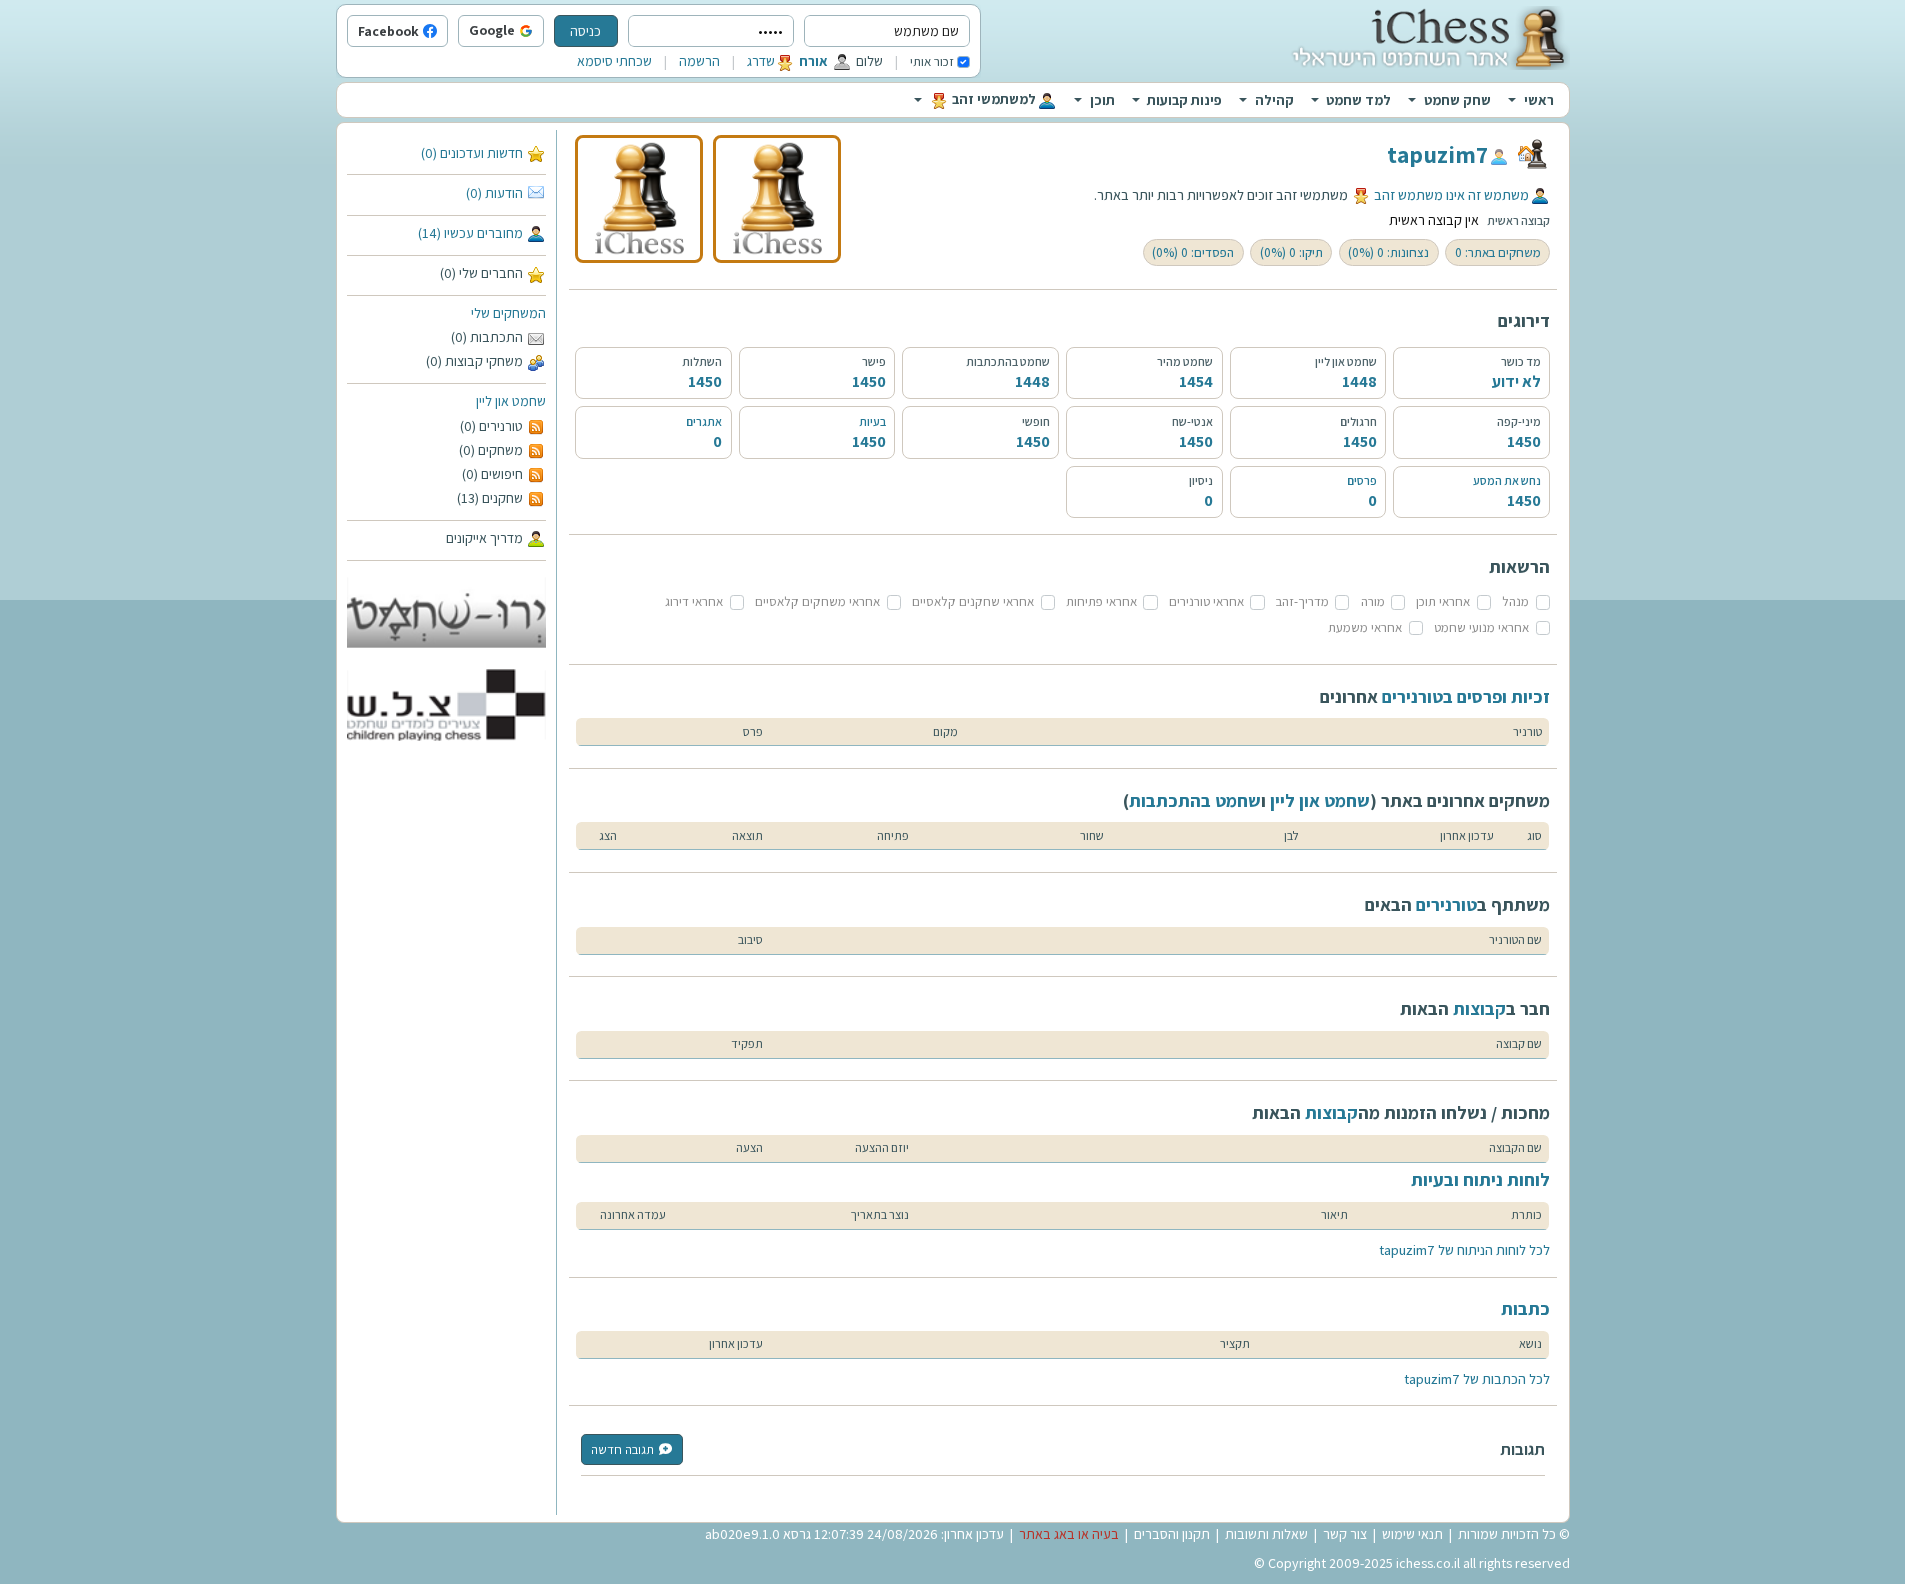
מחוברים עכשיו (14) (470, 233)
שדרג (761, 61)
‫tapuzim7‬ (1437, 154)
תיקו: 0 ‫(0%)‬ (1291, 252)
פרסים (1362, 480)
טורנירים (1446, 904)
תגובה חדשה (622, 1449)
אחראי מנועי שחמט (1481, 627)
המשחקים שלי (508, 313)
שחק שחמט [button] (1457, 100)
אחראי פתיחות (1101, 601)
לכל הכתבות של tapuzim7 (1477, 1379)
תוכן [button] (1102, 100)
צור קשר (1345, 1534)
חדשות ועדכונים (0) (472, 153)
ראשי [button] (1539, 100)
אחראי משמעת (1365, 627)
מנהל (1515, 601)
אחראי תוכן (1443, 601)
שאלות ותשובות (1266, 1534)
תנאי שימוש (1412, 1534)
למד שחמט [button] (1358, 100)
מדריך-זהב (1302, 601)
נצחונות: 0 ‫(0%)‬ (1388, 252)
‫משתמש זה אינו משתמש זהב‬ (1451, 195)
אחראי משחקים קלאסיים (817, 601)
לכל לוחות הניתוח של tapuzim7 (1464, 1250)
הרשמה (699, 61)
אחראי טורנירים (1206, 601)
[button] (539, 32)
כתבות (1525, 1308)
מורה (1373, 601)
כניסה (585, 31)
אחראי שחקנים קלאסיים (973, 601)
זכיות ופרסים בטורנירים (1466, 696)
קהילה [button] (1274, 100)
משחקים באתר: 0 (1498, 252)
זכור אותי (932, 61)
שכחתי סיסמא (614, 61)
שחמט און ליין (511, 401)
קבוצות (1479, 1008)
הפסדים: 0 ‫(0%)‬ (1193, 252)
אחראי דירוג (694, 601)
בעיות (872, 421)
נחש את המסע (1507, 480)
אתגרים (704, 421)
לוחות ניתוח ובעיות (1480, 1179)
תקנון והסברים (1172, 1534)
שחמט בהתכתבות (1195, 800)
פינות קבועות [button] (1184, 100)
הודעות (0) (494, 193)
